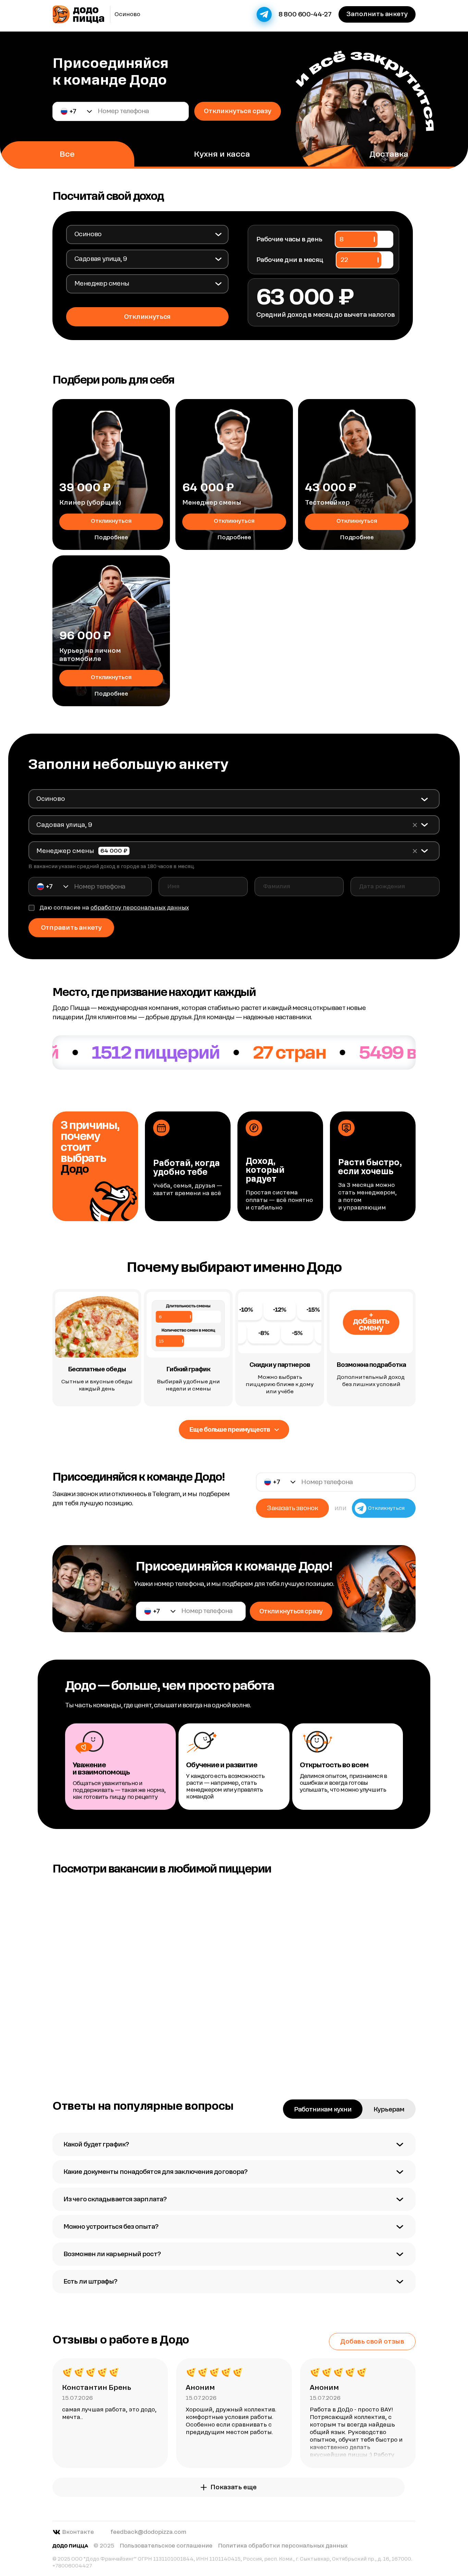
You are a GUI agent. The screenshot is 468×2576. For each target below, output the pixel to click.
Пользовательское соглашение (166, 2546)
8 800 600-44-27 (305, 14)
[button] (77, 111)
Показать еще (233, 2487)
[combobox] (147, 234)
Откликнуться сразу (238, 111)
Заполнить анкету (377, 14)
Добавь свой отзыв (372, 2341)
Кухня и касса (222, 154)
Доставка (389, 154)
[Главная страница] (78, 14)
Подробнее (111, 537)
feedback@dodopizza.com (148, 2532)
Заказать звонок (292, 1508)
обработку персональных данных (140, 908)
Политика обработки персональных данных (283, 2546)
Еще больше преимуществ (230, 1429)
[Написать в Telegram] (264, 14)
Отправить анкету (71, 928)
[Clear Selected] (415, 825)
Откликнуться (111, 521)
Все (67, 154)
